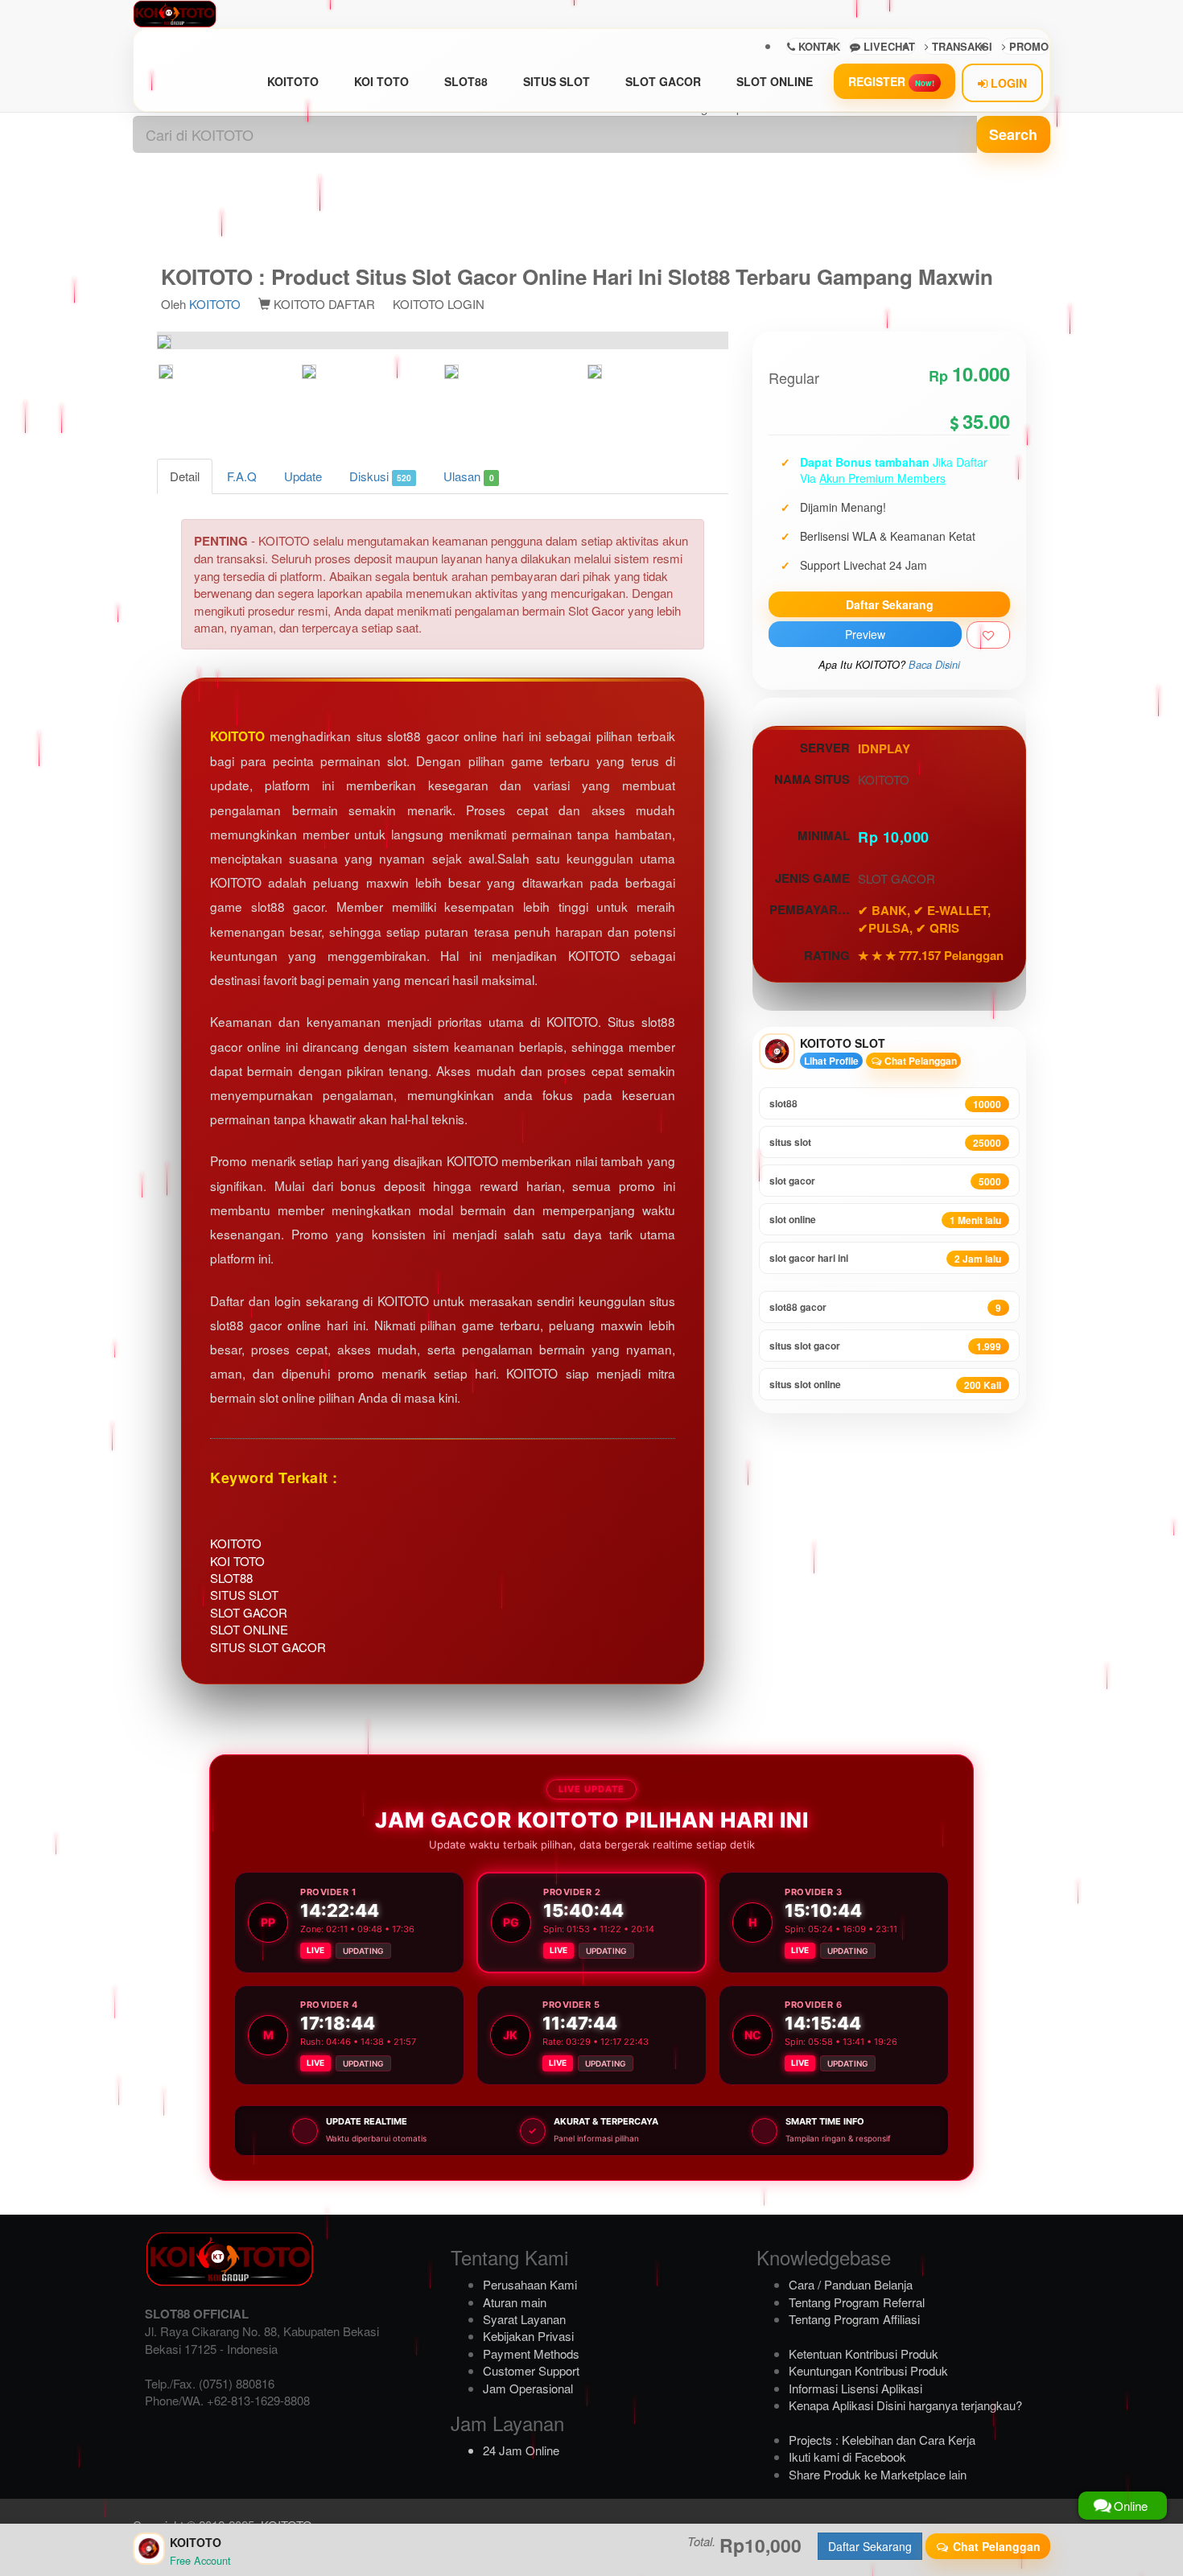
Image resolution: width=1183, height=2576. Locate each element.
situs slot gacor (885, 1346)
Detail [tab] (185, 476)
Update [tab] (303, 476)
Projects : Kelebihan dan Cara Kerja (882, 2440)
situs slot (885, 1142)
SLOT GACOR (663, 81)
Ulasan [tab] (468, 476)
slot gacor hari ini (885, 1258)
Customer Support (531, 2370)
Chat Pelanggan (919, 1061)
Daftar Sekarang (890, 604)
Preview (865, 634)
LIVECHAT (888, 46)
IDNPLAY (884, 748)
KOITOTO (293, 81)
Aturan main (515, 2302)
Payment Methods (531, 2353)
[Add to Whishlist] (988, 635)
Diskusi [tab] (380, 476)
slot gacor (885, 1181)
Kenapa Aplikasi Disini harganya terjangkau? (905, 2405)
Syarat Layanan (524, 2319)
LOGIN (1007, 83)
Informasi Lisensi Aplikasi (855, 2388)
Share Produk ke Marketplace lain (878, 2474)
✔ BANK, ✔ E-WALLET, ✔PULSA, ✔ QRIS (924, 919)
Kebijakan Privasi (528, 2336)
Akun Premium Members (882, 478)
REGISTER (891, 81)
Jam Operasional (528, 2388)
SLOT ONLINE (775, 81)
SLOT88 (466, 81)
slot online (885, 1220)
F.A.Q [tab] (242, 476)
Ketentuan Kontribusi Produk (864, 2353)
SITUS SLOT (556, 81)
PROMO (1027, 46)
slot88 (885, 1104)
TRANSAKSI (960, 46)
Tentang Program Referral (857, 2302)
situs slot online (885, 1385)
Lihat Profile (831, 1061)
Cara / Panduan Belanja (851, 2284)
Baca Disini (934, 665)
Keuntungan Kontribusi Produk (868, 2370)
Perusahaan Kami (530, 2284)
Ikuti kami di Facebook (847, 2456)
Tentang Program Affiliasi (854, 2319)
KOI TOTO (381, 81)
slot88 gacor (885, 1307)
